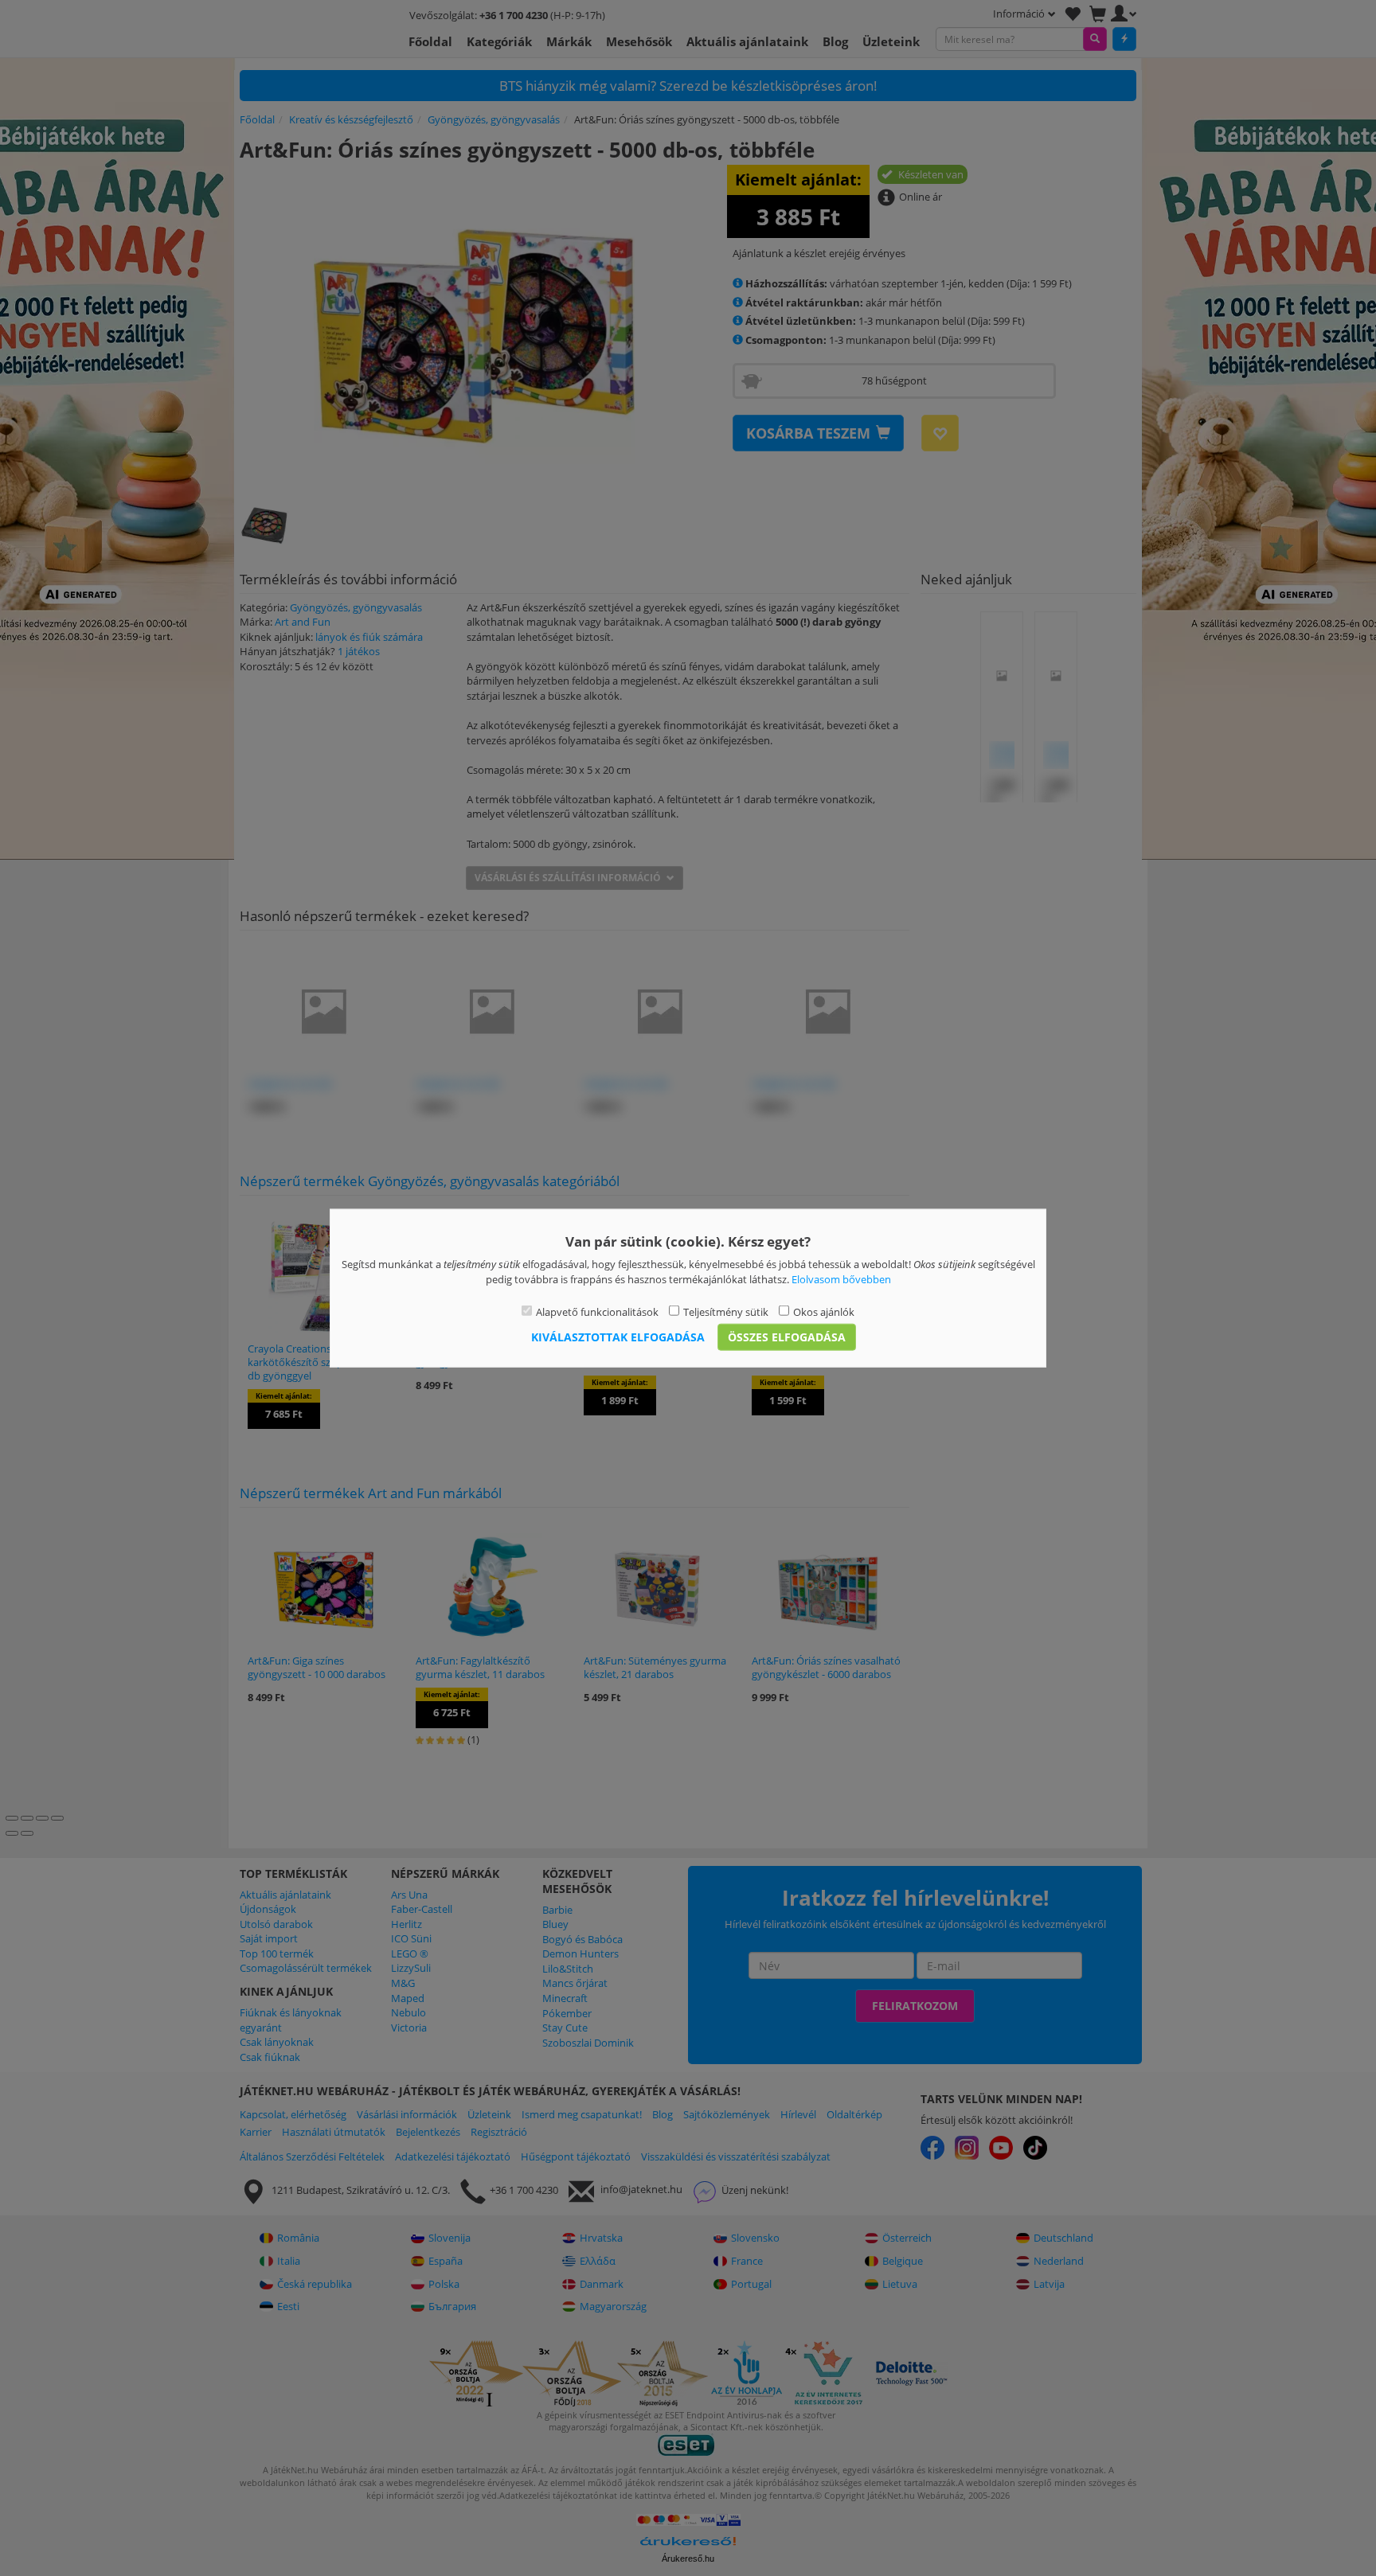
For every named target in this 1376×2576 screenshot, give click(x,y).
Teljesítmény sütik (726, 1312)
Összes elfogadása (787, 1336)
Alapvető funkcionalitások (597, 1312)
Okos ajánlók (824, 1312)
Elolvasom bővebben (841, 1278)
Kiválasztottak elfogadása (618, 1336)
